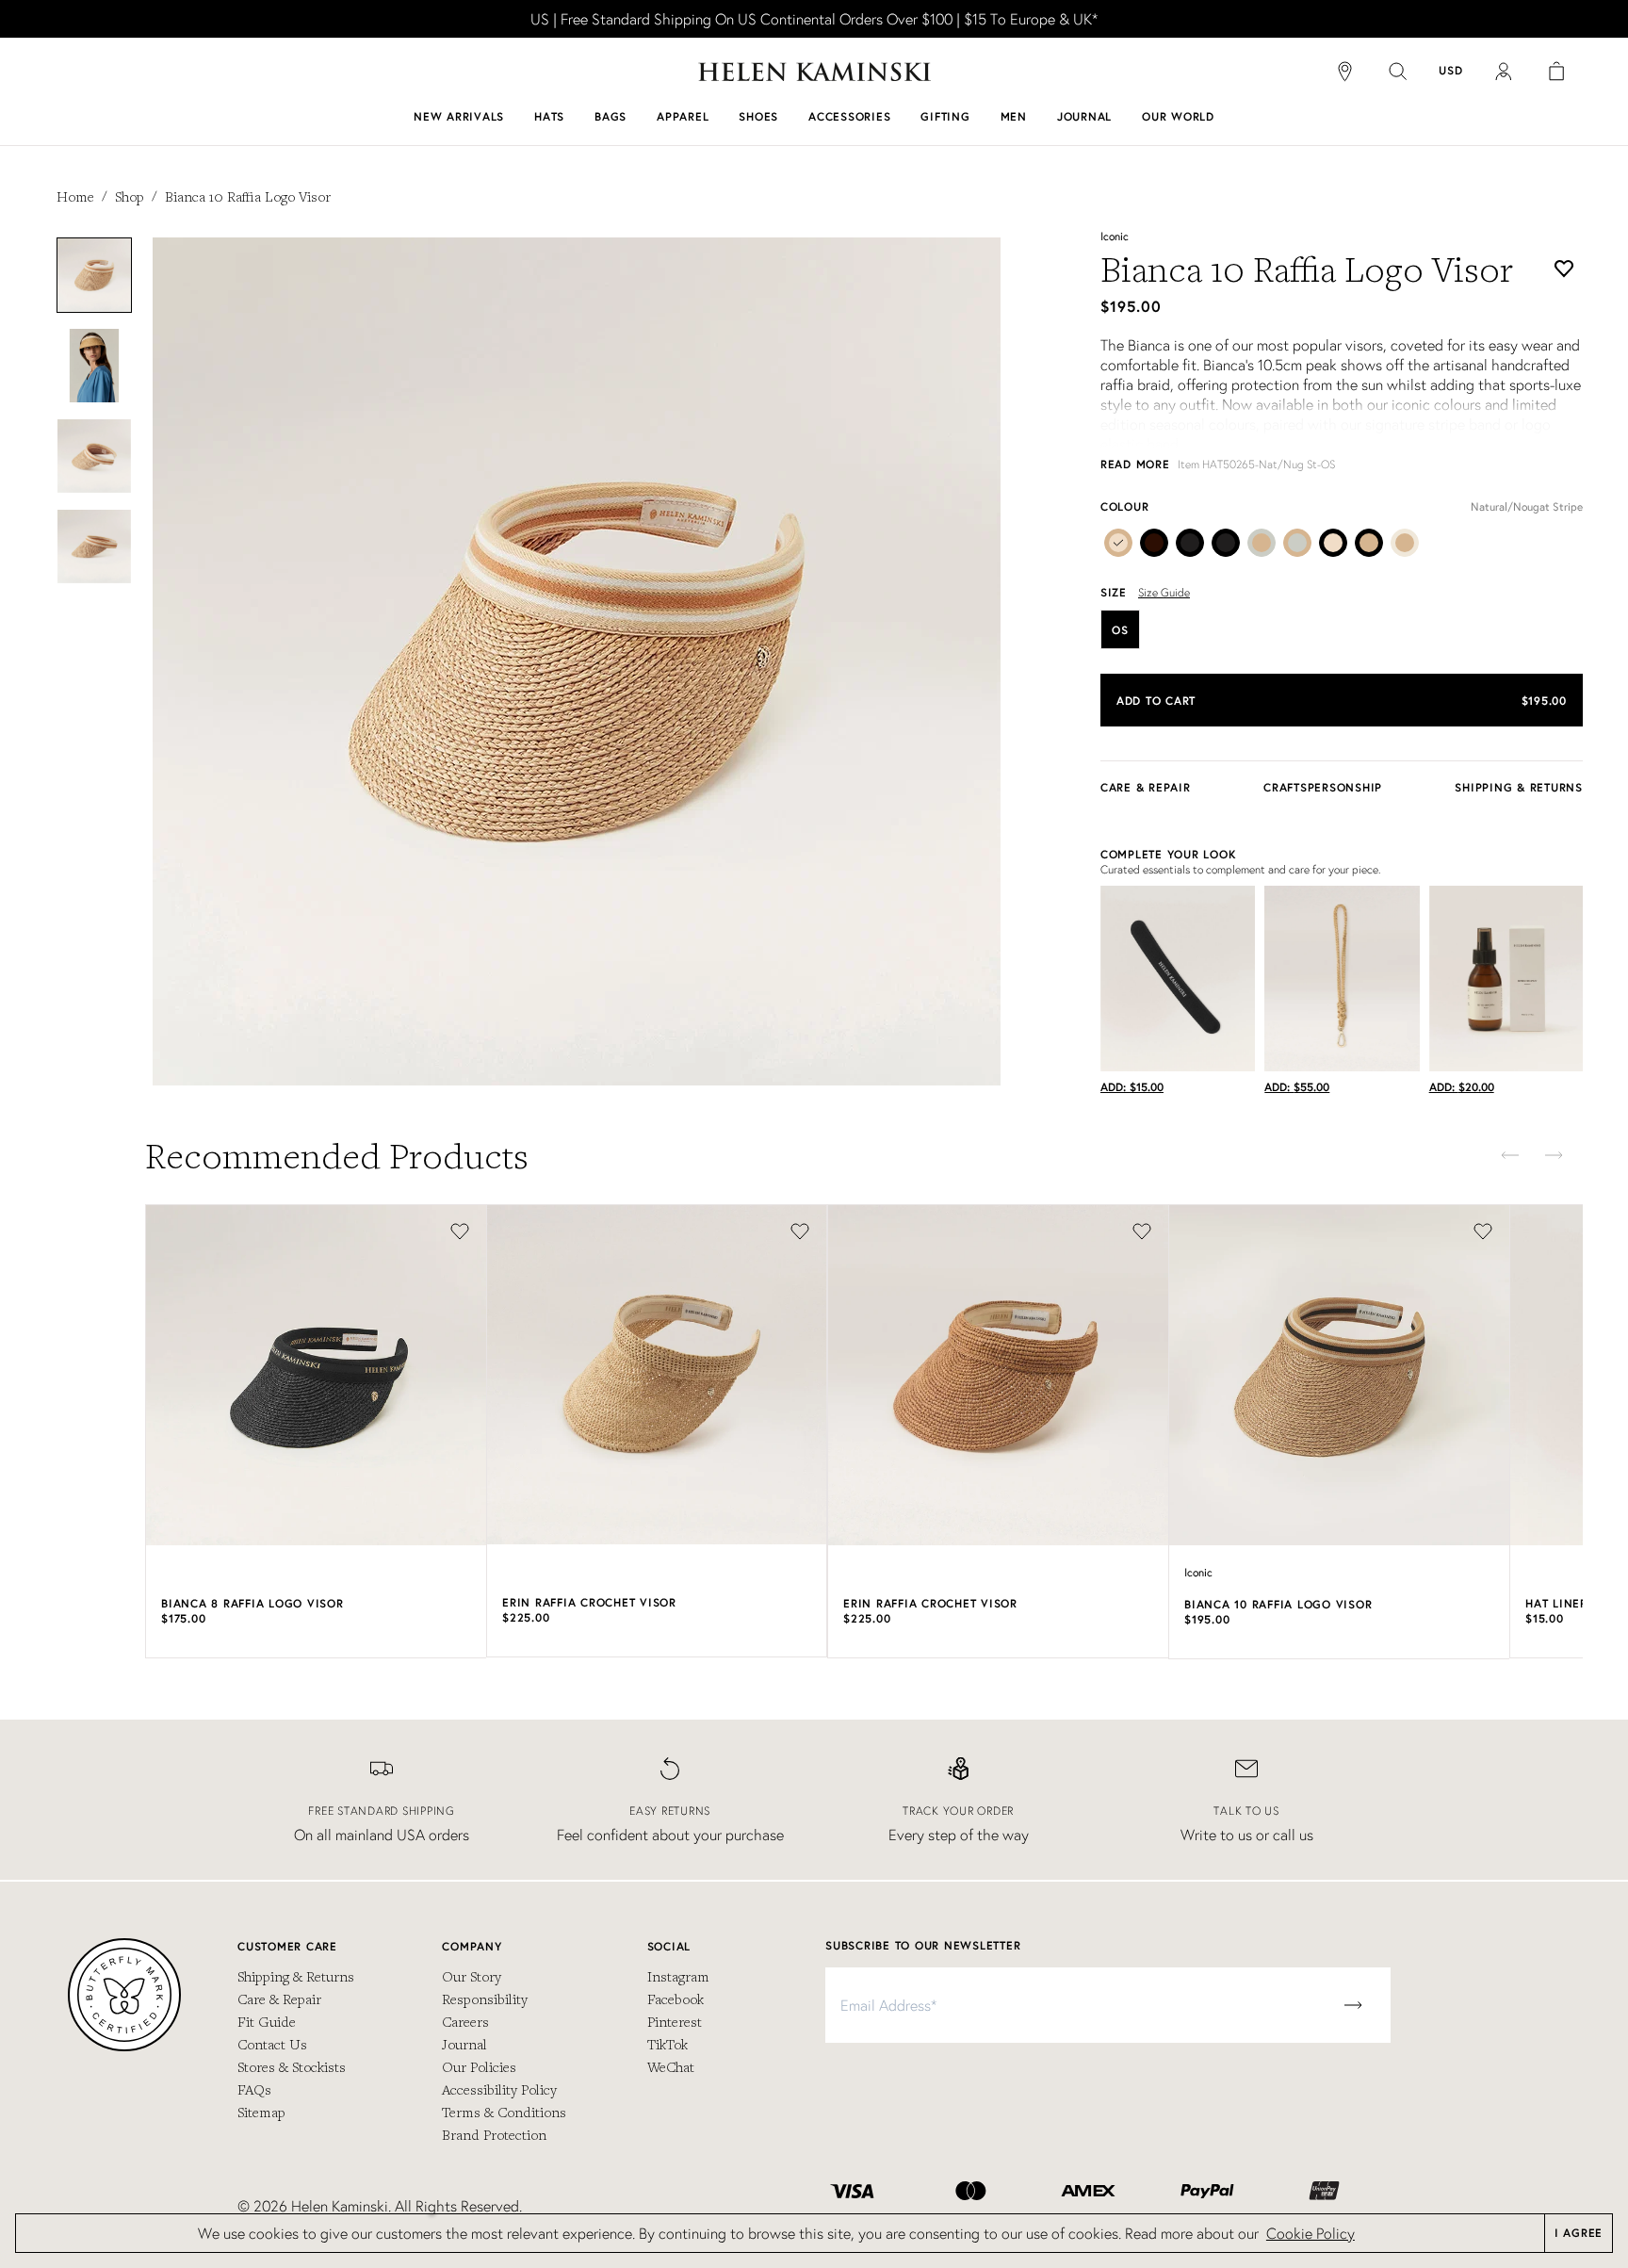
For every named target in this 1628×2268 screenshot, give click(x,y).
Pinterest (675, 2021)
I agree (1579, 2233)
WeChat (671, 2066)
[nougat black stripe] (1369, 547)
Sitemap (261, 2112)
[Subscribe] (1353, 2005)
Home (75, 196)
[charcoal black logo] (1190, 547)
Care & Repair (279, 1999)
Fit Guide (267, 2021)
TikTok (667, 2044)
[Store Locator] (1345, 72)
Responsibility (485, 1999)
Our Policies (479, 2066)
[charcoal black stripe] (1226, 547)
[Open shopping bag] (1556, 72)
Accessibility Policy (499, 2089)
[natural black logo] (1333, 547)
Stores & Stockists (292, 2066)
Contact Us (272, 2044)
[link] (814, 19)
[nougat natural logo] (1405, 547)
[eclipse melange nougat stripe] (1297, 547)
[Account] (1504, 72)
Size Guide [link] (1164, 592)
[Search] (1398, 72)
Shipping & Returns (296, 1976)
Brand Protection (494, 2134)
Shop (130, 196)
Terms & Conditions (504, 2112)
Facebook (676, 1999)
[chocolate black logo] (1154, 547)
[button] (1342, 700)
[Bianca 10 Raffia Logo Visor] (1118, 547)
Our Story (472, 1976)
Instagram (678, 1976)
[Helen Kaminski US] (814, 72)
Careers (465, 2021)
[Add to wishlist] (1564, 269)
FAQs (254, 2089)
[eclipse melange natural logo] (1262, 547)
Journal (464, 2044)
